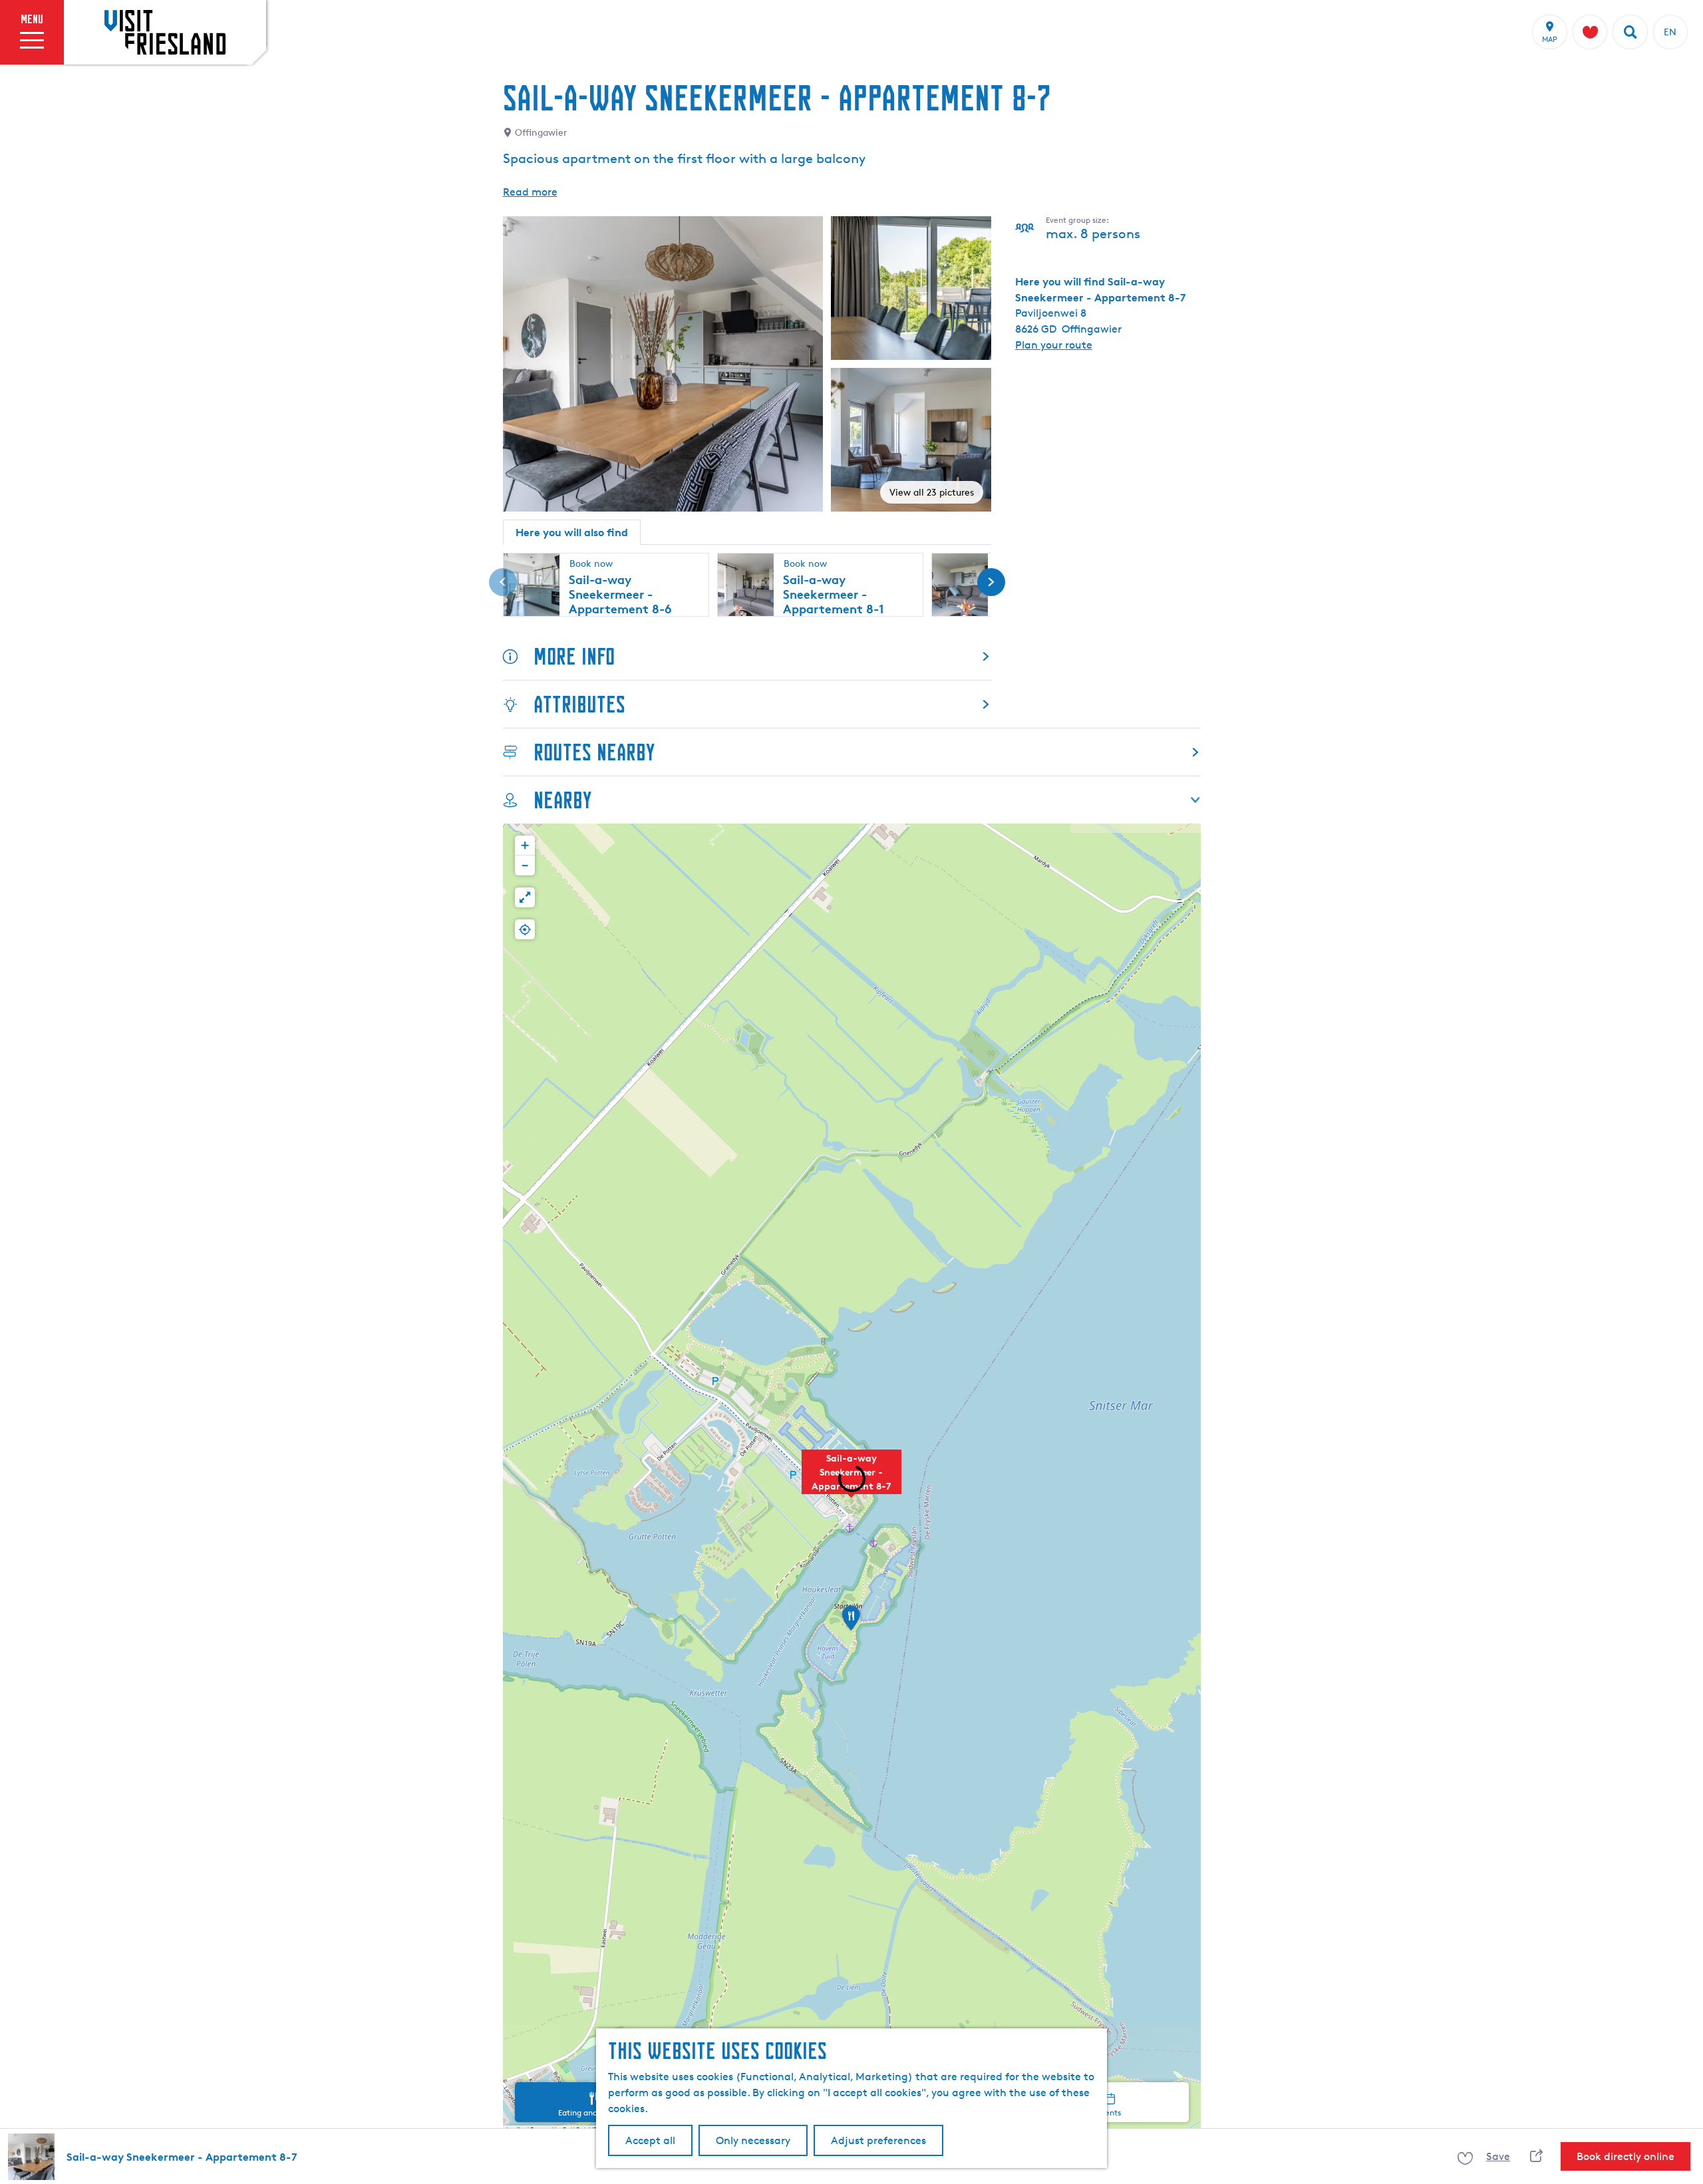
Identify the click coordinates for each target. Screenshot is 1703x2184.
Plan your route (1054, 345)
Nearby (562, 800)
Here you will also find (572, 532)
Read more (530, 192)
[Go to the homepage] (165, 32)
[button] (851, 1623)
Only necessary (753, 2140)
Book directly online (1626, 2156)
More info (574, 656)
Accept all (650, 2140)
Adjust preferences (878, 2140)
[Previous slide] (503, 582)
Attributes (579, 704)
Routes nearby (594, 752)
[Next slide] (991, 582)
